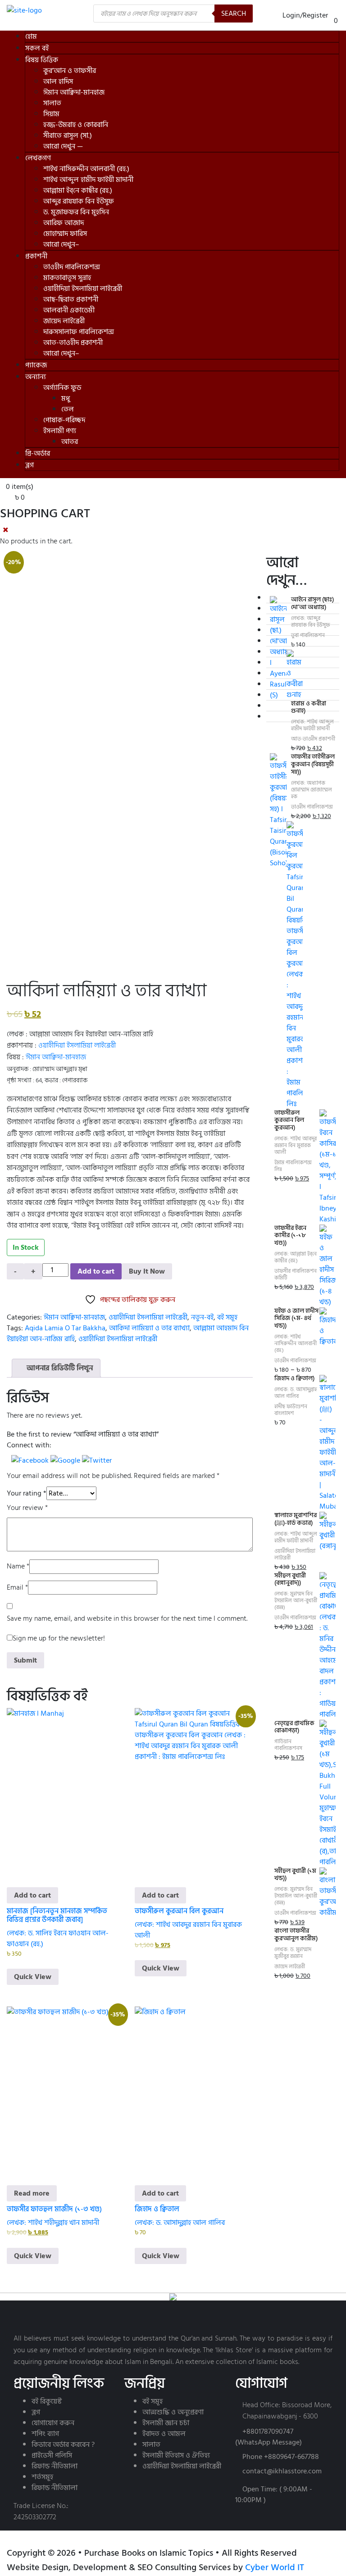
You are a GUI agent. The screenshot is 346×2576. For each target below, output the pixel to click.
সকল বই (37, 48)
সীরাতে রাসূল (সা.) (68, 136)
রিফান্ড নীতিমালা (55, 2466)
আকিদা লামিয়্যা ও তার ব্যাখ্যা (149, 1328)
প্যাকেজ (36, 365)
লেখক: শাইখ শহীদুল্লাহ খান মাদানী (53, 2223)
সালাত (52, 103)
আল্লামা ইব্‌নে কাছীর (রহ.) (78, 190)
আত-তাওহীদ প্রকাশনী (73, 343)
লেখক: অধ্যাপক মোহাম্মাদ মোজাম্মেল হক (312, 790)
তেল (68, 409)
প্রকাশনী (36, 256)
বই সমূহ (227, 1317)
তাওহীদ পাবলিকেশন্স (72, 267)
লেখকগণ (38, 158)
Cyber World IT (275, 2567)
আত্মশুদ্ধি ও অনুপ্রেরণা (173, 2412)
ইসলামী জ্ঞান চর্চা (166, 2423)
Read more (32, 2193)
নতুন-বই (202, 1317)
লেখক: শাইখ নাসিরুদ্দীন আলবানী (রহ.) (296, 1344)
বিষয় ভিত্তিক (42, 60)
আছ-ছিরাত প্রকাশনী (71, 299)
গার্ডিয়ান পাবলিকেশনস (288, 1745)
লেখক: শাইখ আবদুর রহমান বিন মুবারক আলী (188, 1930)
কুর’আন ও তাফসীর (70, 71)
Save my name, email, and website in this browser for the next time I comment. (127, 1619)
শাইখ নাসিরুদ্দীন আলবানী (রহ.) (86, 169)
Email (17, 1588)
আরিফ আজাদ (64, 223)
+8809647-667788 (291, 2457)
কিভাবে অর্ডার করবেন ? (63, 2445)
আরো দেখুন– (61, 244)
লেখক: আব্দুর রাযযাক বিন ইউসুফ (310, 622)
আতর (70, 442)
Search (234, 14)
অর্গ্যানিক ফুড (62, 388)
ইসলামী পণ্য (60, 431)
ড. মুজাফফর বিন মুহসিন (76, 212)
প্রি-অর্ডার (38, 453)
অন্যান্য (36, 377)
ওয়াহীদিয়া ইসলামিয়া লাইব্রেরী (83, 289)
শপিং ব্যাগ (45, 2434)
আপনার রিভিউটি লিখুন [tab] (59, 1368)
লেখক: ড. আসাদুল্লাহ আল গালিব (180, 2223)
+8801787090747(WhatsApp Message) (269, 2437)
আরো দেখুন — (63, 146)
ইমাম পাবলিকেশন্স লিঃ (293, 1166)
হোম (31, 36)
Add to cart (96, 1271)
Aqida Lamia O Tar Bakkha (65, 1328)
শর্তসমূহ (42, 2477)
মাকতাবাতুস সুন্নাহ (67, 278)
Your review (27, 1508)
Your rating (27, 1493)
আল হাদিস (58, 81)
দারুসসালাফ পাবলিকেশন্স (79, 332)
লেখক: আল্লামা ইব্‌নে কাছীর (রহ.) (296, 1257)
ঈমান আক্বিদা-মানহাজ (74, 92)
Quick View (33, 1977)
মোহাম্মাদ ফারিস (65, 234)
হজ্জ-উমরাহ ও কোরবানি (76, 125)
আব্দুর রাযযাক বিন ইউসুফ (79, 201)
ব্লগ (30, 465)
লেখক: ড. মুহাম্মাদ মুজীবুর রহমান (293, 1953)
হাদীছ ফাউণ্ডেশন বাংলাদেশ (291, 1410)
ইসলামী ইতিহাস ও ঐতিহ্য (176, 2455)
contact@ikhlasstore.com (282, 2471)
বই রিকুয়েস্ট (47, 2401)
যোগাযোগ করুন (53, 2423)
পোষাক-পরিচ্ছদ (64, 420)
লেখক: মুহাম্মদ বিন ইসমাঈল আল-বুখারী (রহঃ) (296, 1601)
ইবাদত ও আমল (164, 2434)
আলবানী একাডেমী (69, 310)
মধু (66, 398)
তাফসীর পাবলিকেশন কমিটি (296, 1274)
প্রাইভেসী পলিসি (52, 2455)
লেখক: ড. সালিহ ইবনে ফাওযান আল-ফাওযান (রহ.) (58, 1939)
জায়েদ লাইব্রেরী (64, 321)
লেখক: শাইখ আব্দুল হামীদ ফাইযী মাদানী (312, 725)
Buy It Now (147, 1271)
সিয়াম (51, 114)
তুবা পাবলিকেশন (308, 635)
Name (18, 1566)
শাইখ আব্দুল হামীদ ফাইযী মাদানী (88, 180)
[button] (31, 1460)
